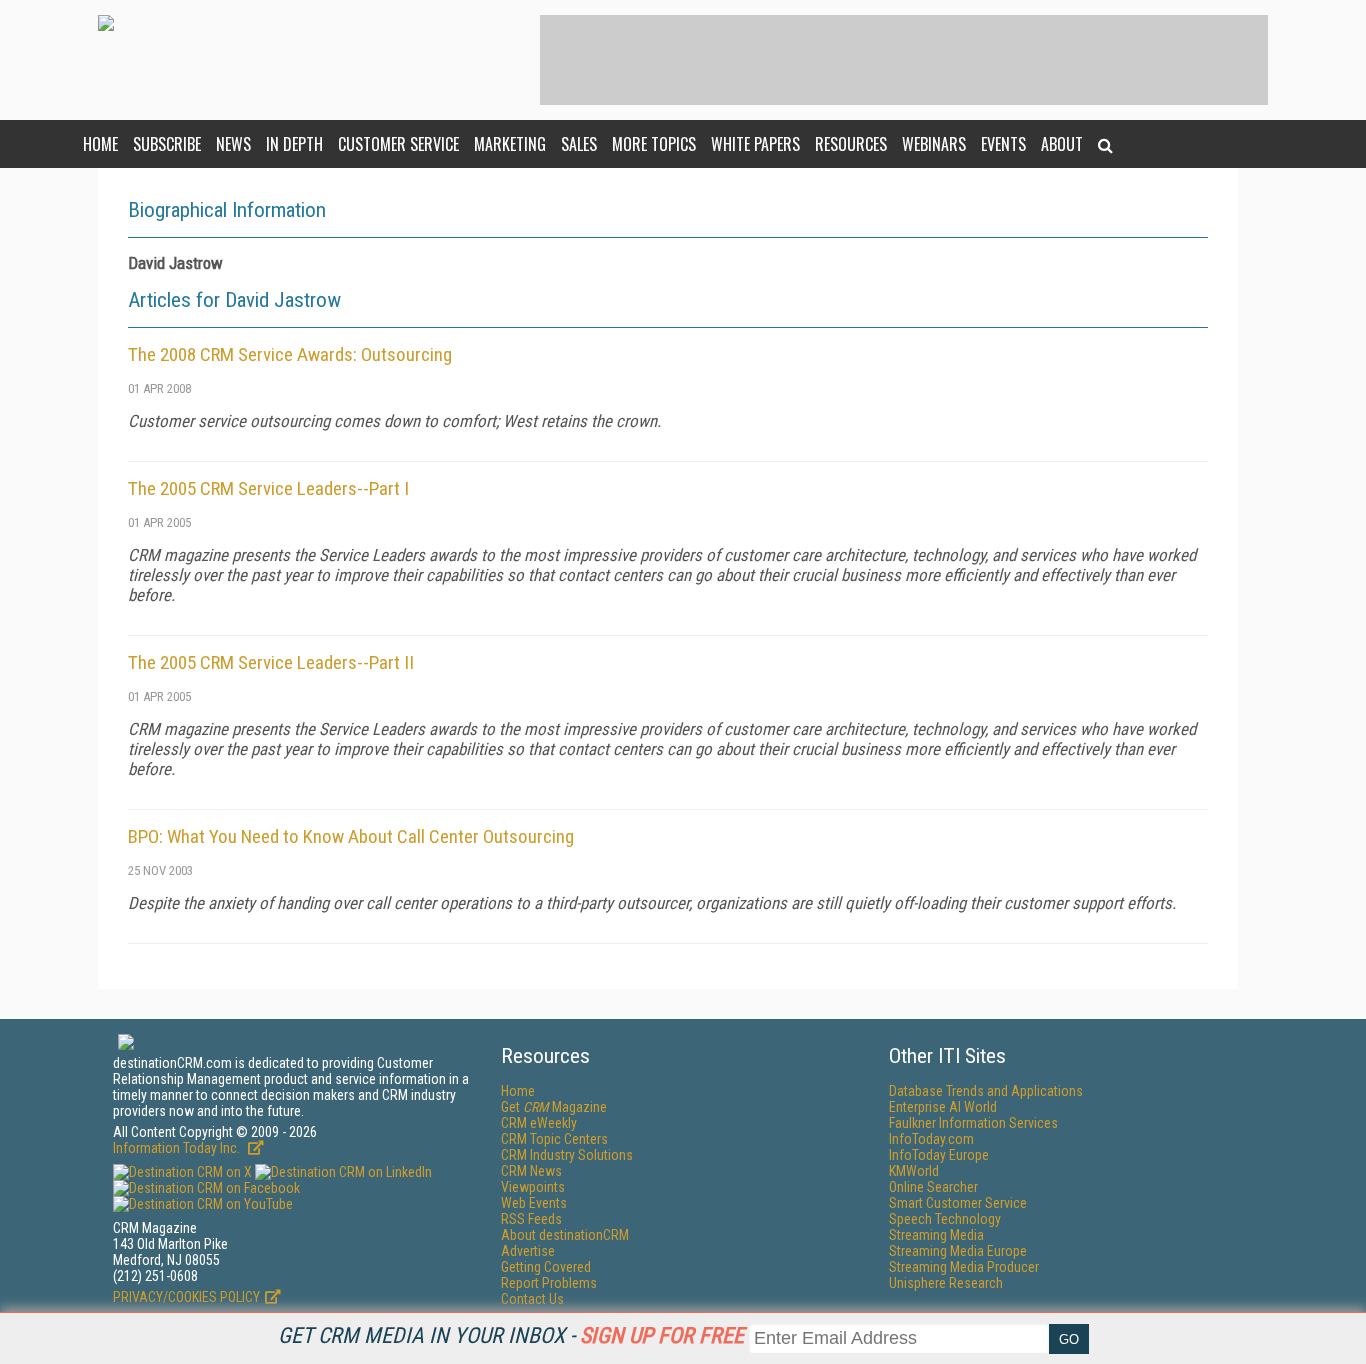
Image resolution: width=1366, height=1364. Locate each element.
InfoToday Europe (939, 1155)
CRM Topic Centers (554, 1139)
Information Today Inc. (178, 1148)
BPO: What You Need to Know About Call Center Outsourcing (351, 836)
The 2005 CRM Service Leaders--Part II (271, 662)
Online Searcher (933, 1187)
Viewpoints (533, 1187)
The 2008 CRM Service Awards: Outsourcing (290, 354)
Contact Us (532, 1299)
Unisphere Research (946, 1283)
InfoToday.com (931, 1139)
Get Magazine (554, 1107)
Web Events (534, 1203)
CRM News (531, 1171)
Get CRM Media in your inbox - (511, 1335)
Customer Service (398, 144)
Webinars (934, 144)
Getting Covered (546, 1267)
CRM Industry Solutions (567, 1155)
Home (100, 144)
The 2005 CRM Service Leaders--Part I (268, 488)
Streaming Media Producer (964, 1267)
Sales (579, 144)
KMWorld (914, 1171)
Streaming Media (936, 1235)
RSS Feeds (531, 1219)
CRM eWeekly (539, 1123)
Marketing (510, 144)
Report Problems (549, 1283)
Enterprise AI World (943, 1107)
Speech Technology (945, 1219)
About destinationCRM (565, 1235)
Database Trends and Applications (986, 1091)
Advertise (528, 1251)
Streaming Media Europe (958, 1251)
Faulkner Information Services (973, 1123)
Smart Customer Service (958, 1203)
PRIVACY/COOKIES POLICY (186, 1297)
